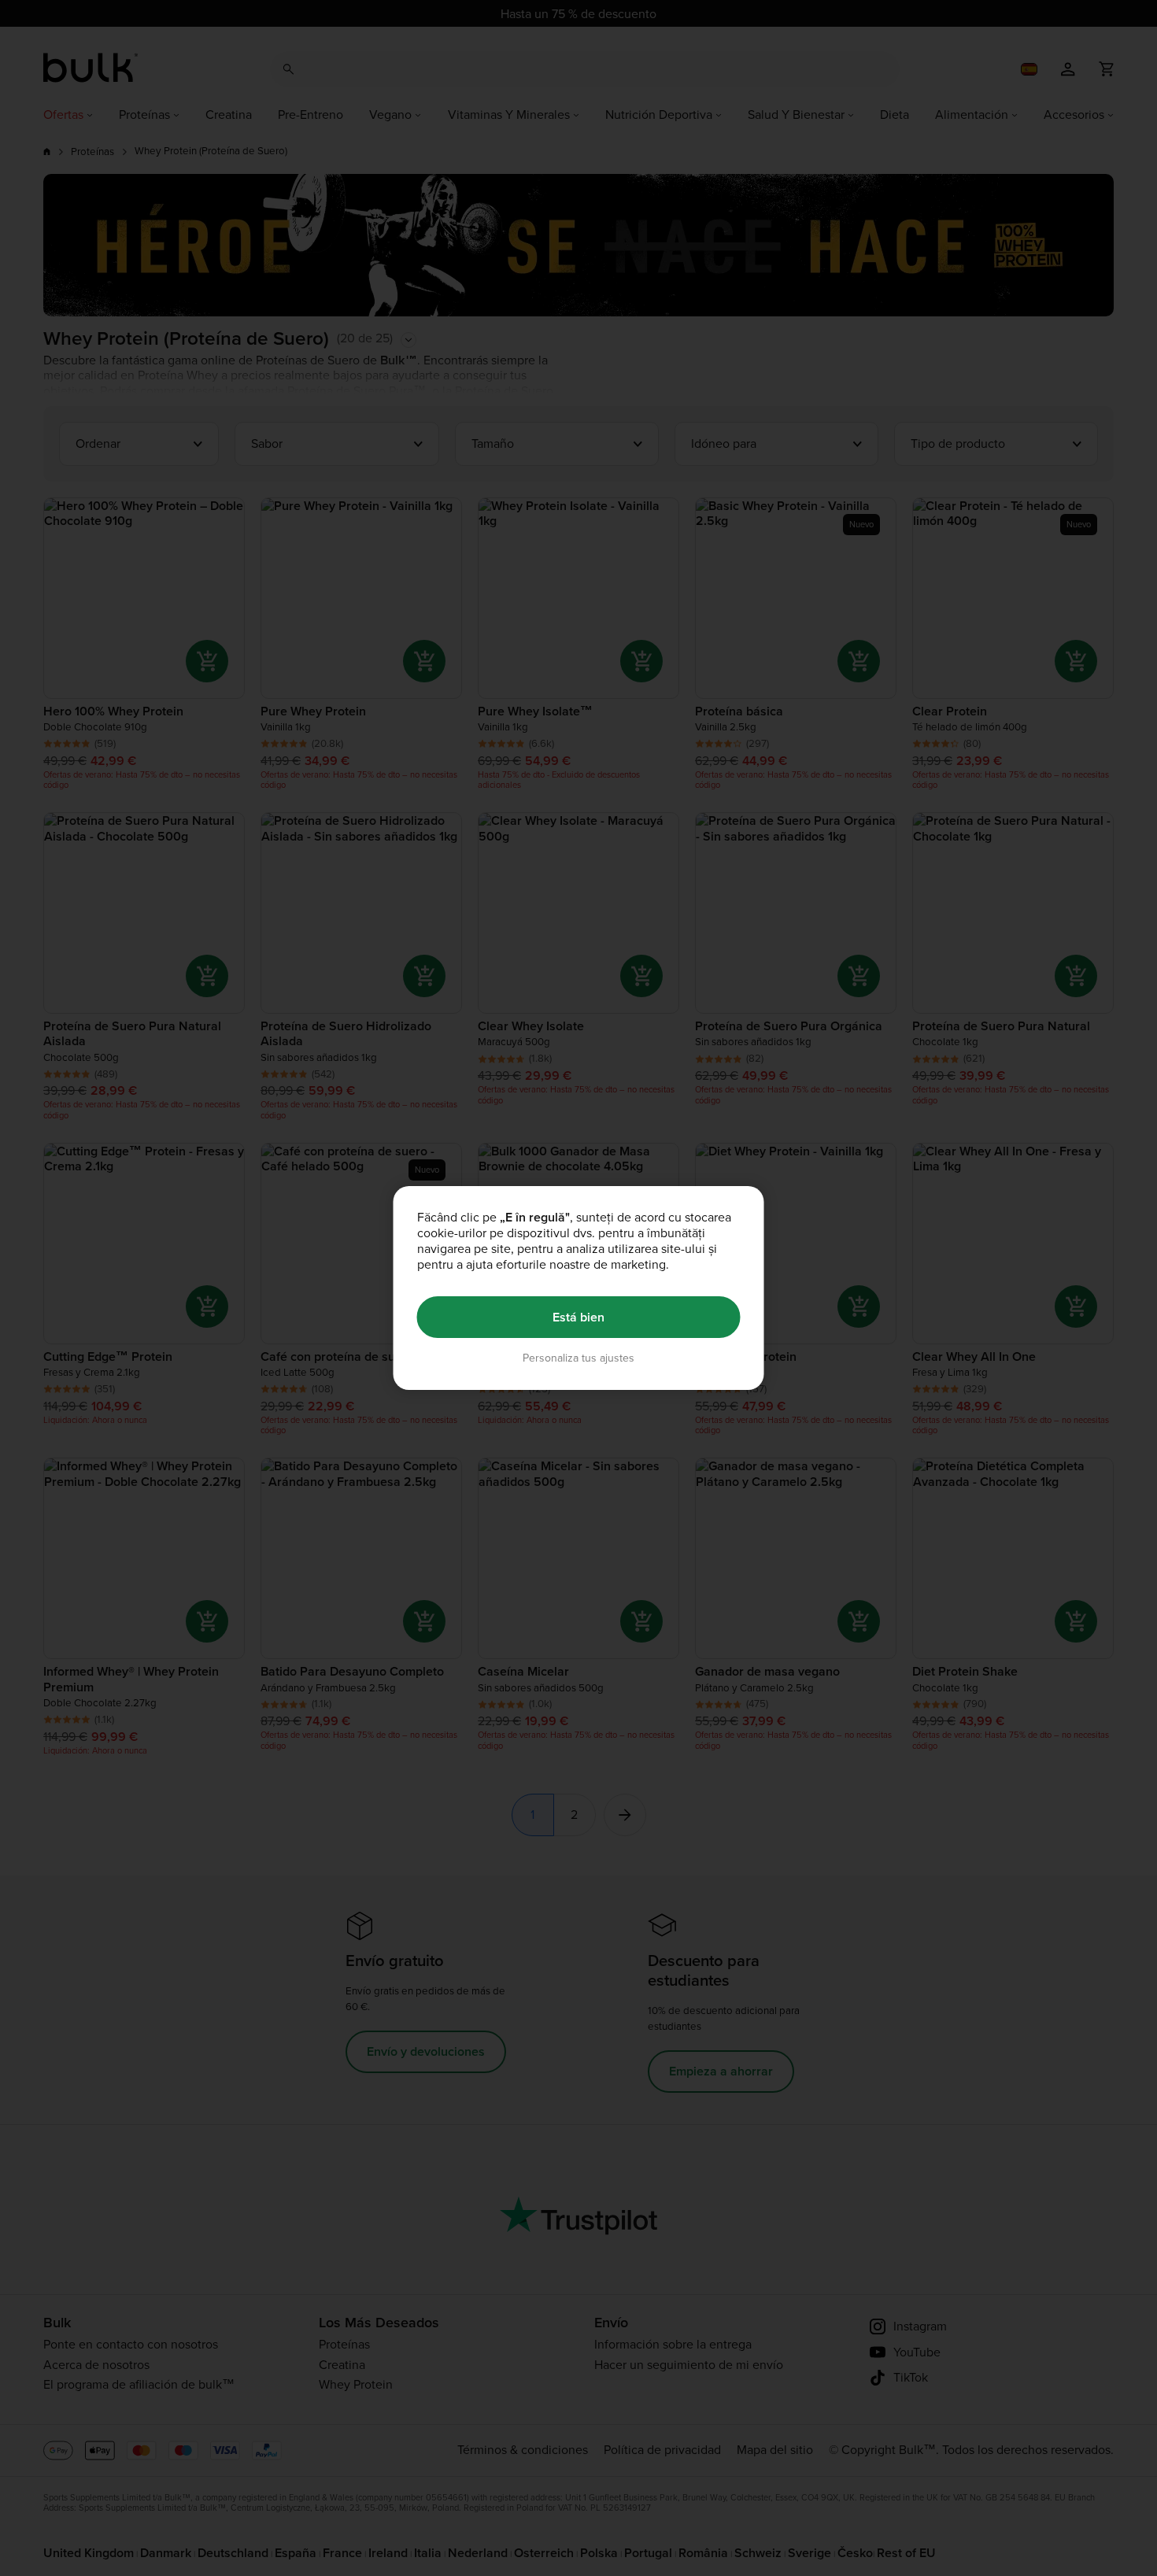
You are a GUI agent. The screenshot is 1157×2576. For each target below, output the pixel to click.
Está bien (578, 1317)
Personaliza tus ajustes (578, 1358)
